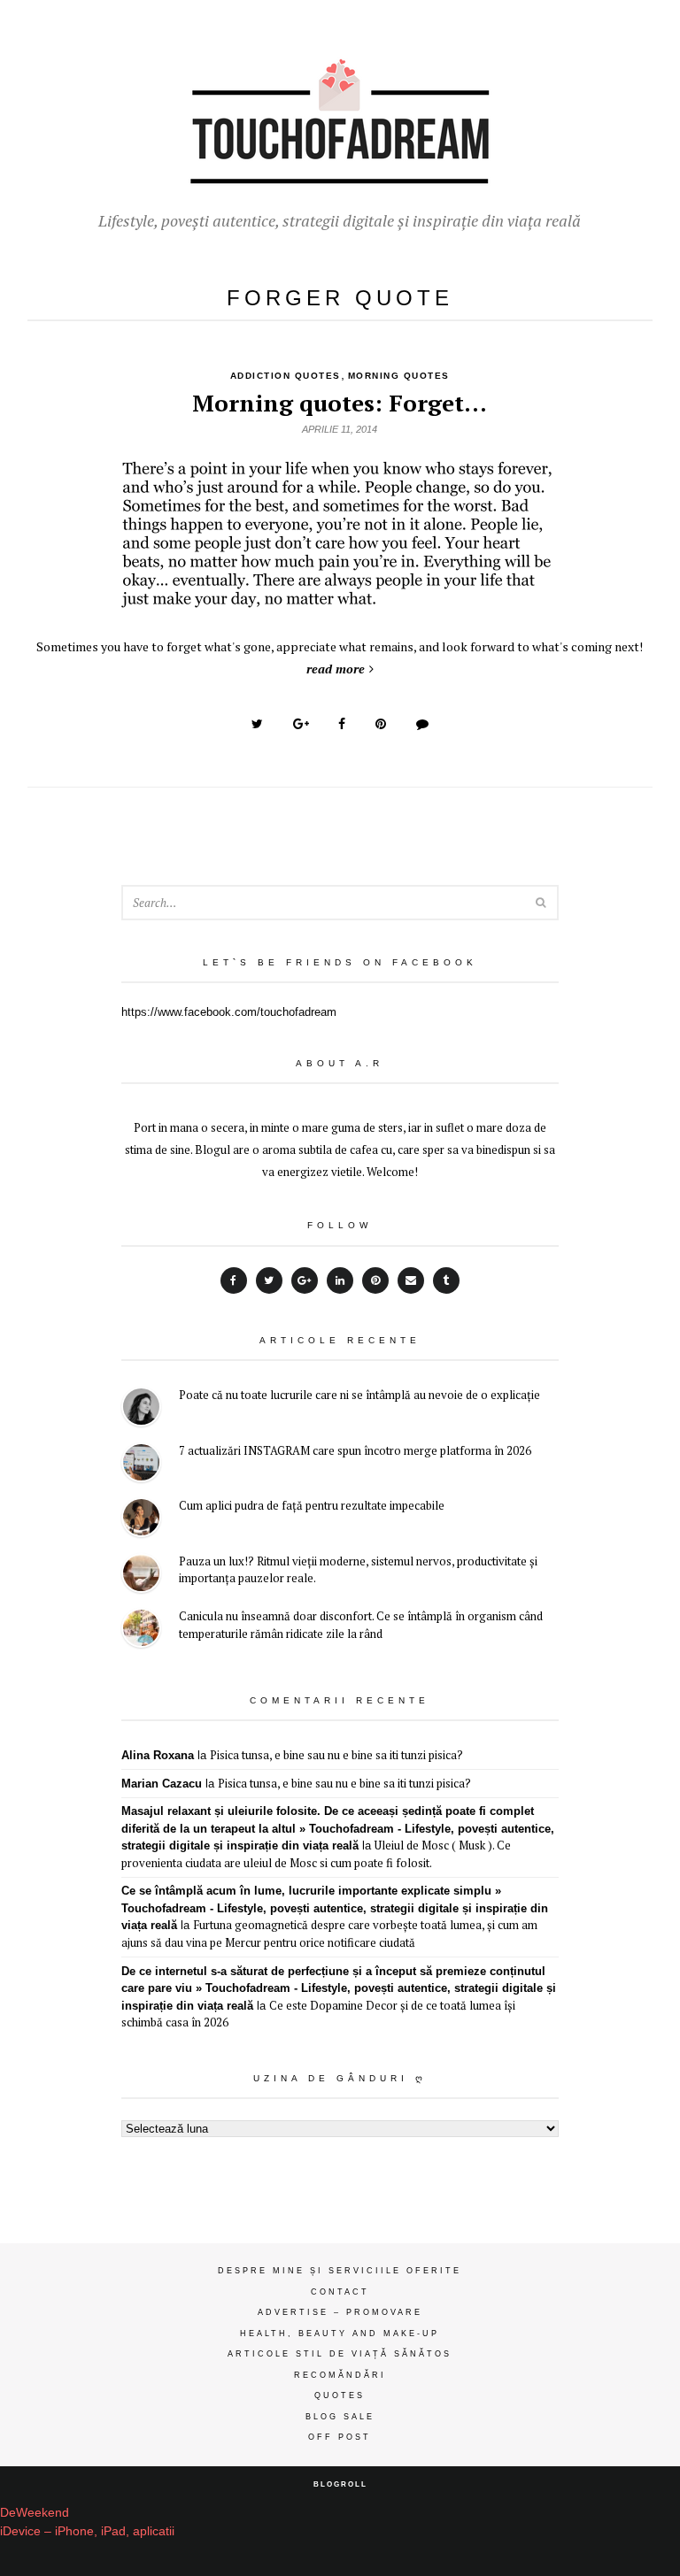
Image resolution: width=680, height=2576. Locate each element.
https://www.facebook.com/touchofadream (229, 1012)
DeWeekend (35, 2512)
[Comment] (422, 724)
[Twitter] (269, 1280)
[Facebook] (234, 1280)
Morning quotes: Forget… (340, 403)
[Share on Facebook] (342, 724)
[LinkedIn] (340, 1280)
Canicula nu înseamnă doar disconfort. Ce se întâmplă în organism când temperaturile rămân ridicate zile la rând (361, 1625)
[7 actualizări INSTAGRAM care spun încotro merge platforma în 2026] (141, 1465)
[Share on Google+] (301, 724)
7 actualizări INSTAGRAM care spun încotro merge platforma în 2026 (355, 1450)
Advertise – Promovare (340, 2312)
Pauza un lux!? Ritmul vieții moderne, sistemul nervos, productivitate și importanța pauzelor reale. (358, 1570)
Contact (340, 2292)
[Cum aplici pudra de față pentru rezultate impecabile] (141, 1520)
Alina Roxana (158, 1755)
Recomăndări (340, 2375)
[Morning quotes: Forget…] (340, 599)
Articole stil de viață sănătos (340, 2354)
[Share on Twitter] (257, 724)
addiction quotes (286, 376)
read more (336, 669)
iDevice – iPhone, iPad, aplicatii (87, 2531)
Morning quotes (399, 376)
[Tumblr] (446, 1280)
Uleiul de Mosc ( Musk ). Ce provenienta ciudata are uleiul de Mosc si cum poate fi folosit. (316, 1854)
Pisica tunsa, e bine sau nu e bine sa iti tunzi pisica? (336, 1755)
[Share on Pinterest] (381, 724)
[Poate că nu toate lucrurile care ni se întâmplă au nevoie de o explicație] (141, 1409)
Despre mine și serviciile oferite (340, 2271)
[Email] (411, 1280)
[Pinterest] (375, 1280)
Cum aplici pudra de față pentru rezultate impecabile (312, 1505)
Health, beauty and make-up (340, 2334)
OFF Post (340, 2437)
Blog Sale (340, 2417)
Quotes (340, 2395)
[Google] (305, 1280)
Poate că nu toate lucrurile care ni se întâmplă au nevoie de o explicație (359, 1395)
